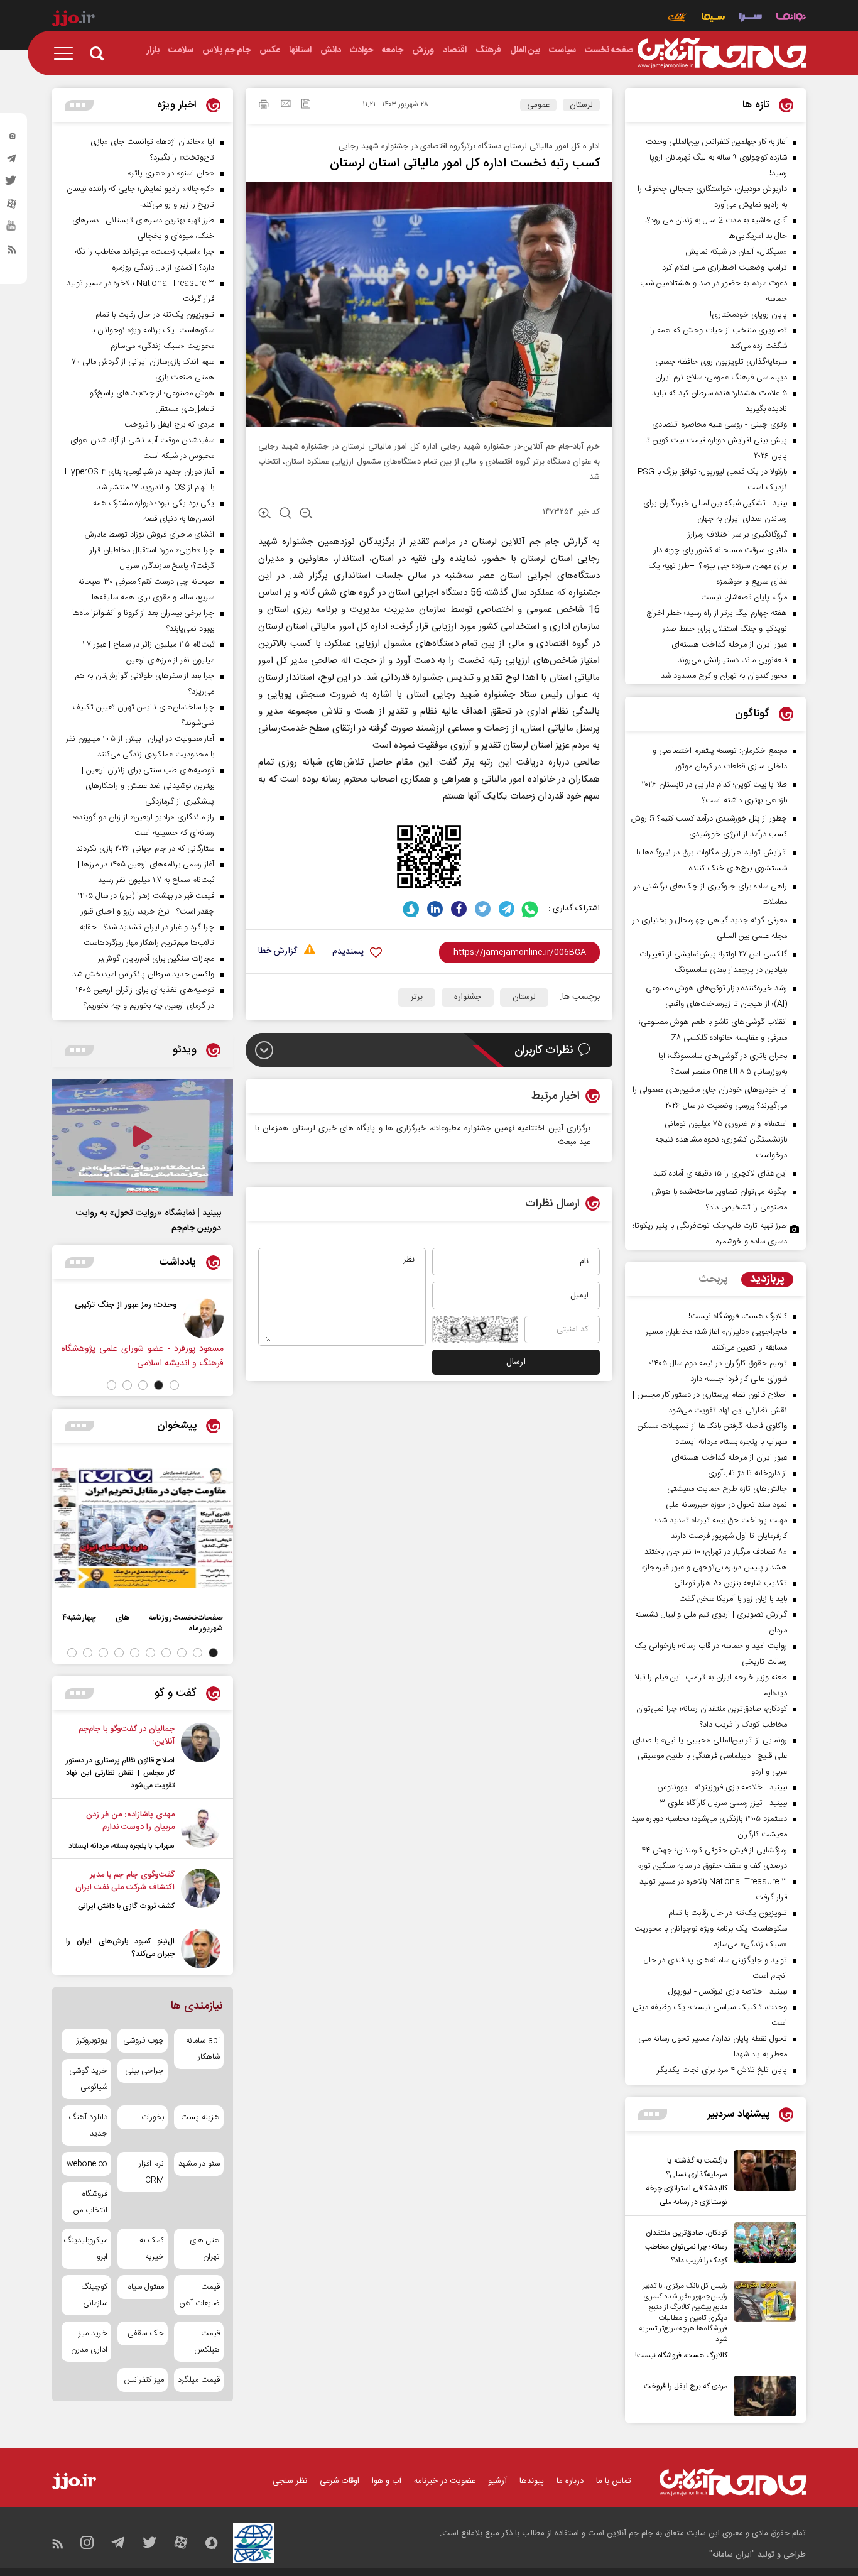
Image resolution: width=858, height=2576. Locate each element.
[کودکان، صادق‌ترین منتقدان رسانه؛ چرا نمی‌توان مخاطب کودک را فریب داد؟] (762, 2245)
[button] (174, 1385)
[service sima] (713, 19)
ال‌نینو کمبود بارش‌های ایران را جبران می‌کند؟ (120, 1948)
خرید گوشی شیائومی (88, 2079)
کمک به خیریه (151, 2249)
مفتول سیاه (146, 2287)
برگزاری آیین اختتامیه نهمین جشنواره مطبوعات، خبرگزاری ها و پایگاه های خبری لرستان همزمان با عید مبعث (423, 1135)
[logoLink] (722, 53)
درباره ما (570, 2481)
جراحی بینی (144, 2071)
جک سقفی (145, 2333)
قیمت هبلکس (207, 2342)
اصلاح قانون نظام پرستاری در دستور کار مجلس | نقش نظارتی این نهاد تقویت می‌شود (120, 1773)
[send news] (286, 105)
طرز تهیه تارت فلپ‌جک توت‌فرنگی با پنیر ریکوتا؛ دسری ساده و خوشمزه (710, 1234)
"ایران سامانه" (732, 2555)
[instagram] (12, 139)
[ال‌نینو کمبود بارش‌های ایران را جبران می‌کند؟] (201, 1949)
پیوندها (532, 2481)
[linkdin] (435, 909)
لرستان (581, 105)
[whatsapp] (530, 909)
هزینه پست (200, 2117)
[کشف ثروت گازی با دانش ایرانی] (201, 1891)
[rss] (12, 252)
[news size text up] (265, 515)
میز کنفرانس (144, 2380)
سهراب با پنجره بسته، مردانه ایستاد (122, 1846)
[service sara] (751, 19)
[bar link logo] (73, 20)
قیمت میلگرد (199, 2380)
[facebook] (459, 909)
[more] (652, 2115)
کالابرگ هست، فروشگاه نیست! (681, 2355)
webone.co (87, 2164)
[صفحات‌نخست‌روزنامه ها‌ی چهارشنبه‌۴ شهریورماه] (143, 1528)
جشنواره (468, 997)
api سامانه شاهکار (203, 2049)
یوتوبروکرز (92, 2041)
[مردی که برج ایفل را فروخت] (762, 2396)
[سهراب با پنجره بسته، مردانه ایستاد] (201, 1830)
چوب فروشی (143, 2041)
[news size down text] (306, 515)
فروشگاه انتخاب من (90, 2202)
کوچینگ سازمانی (94, 2295)
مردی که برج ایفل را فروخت (686, 2386)
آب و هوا (387, 2481)
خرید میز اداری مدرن (89, 2342)
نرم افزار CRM (151, 2172)
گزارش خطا (278, 952)
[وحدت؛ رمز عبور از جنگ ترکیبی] (204, 1318)
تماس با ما (614, 2481)
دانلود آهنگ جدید (88, 2126)
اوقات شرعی (339, 2481)
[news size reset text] (285, 515)
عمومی (538, 105)
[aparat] (12, 207)
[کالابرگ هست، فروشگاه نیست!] (762, 2322)
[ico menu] (67, 53)
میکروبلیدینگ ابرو (86, 2249)
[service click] (677, 19)
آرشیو (497, 2481)
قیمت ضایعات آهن (200, 2295)
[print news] (264, 106)
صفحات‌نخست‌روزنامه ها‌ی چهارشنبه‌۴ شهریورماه (143, 1623)
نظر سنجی (290, 2481)
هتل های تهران (205, 2249)
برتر (417, 997)
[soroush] (411, 909)
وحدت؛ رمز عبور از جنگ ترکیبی (126, 1305)
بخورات (152, 2117)
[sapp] (12, 229)
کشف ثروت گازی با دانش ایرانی (126, 1906)
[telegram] (12, 161)
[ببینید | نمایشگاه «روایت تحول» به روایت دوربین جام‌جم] (143, 1138)
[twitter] (12, 184)
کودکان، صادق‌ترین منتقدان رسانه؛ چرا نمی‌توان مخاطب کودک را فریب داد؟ (686, 2247)
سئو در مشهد (199, 2164)
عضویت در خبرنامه (445, 2481)
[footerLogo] (733, 2482)
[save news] (306, 105)
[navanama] (791, 19)
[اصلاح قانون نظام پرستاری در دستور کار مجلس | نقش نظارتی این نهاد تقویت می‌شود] (201, 1757)
